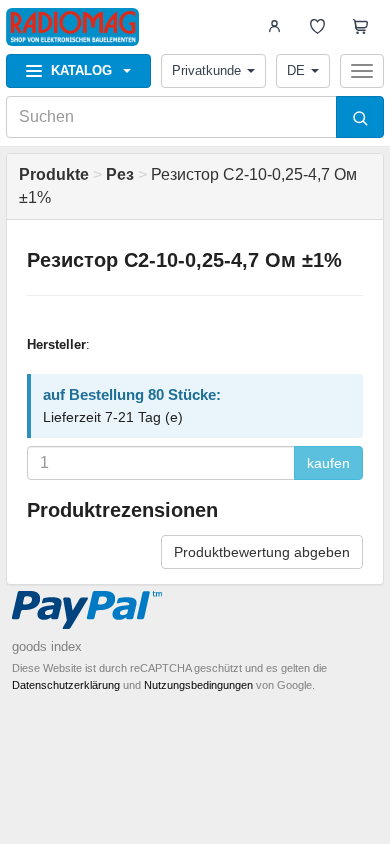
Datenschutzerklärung (66, 685)
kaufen (328, 463)
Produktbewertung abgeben (262, 552)
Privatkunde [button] (206, 70)
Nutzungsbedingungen (198, 685)
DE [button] (296, 70)
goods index (47, 646)
